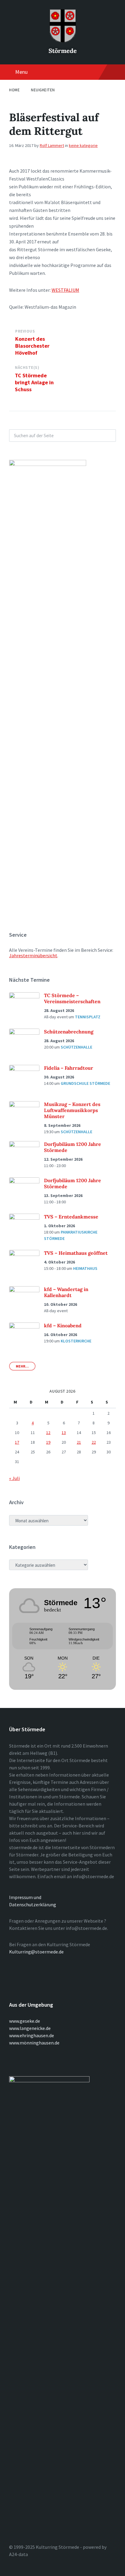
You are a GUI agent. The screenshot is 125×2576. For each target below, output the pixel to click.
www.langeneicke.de (30, 2028)
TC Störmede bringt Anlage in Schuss (34, 382)
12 (48, 1433)
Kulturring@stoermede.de (36, 1952)
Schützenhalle (76, 1047)
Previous (25, 331)
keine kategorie (83, 145)
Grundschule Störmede (85, 1083)
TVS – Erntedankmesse (71, 1217)
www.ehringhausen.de (32, 2035)
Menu (21, 72)
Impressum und (25, 1897)
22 (94, 1442)
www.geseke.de (25, 2021)
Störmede (63, 51)
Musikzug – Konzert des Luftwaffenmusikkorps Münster (72, 1110)
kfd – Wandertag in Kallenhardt (66, 1292)
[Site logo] (62, 41)
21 (79, 1442)
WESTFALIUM (65, 290)
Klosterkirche (76, 1341)
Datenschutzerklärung (33, 1904)
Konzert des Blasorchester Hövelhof (32, 346)
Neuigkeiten (43, 90)
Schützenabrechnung (69, 1032)
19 (48, 1442)
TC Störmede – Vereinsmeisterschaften (72, 998)
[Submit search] (108, 435)
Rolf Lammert (52, 145)
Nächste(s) (27, 368)
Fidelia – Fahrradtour (69, 1068)
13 (64, 1433)
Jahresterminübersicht (33, 955)
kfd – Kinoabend (63, 1325)
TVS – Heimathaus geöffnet (76, 1253)
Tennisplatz (88, 1017)
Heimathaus (85, 1268)
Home (14, 90)
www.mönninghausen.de (34, 2043)
